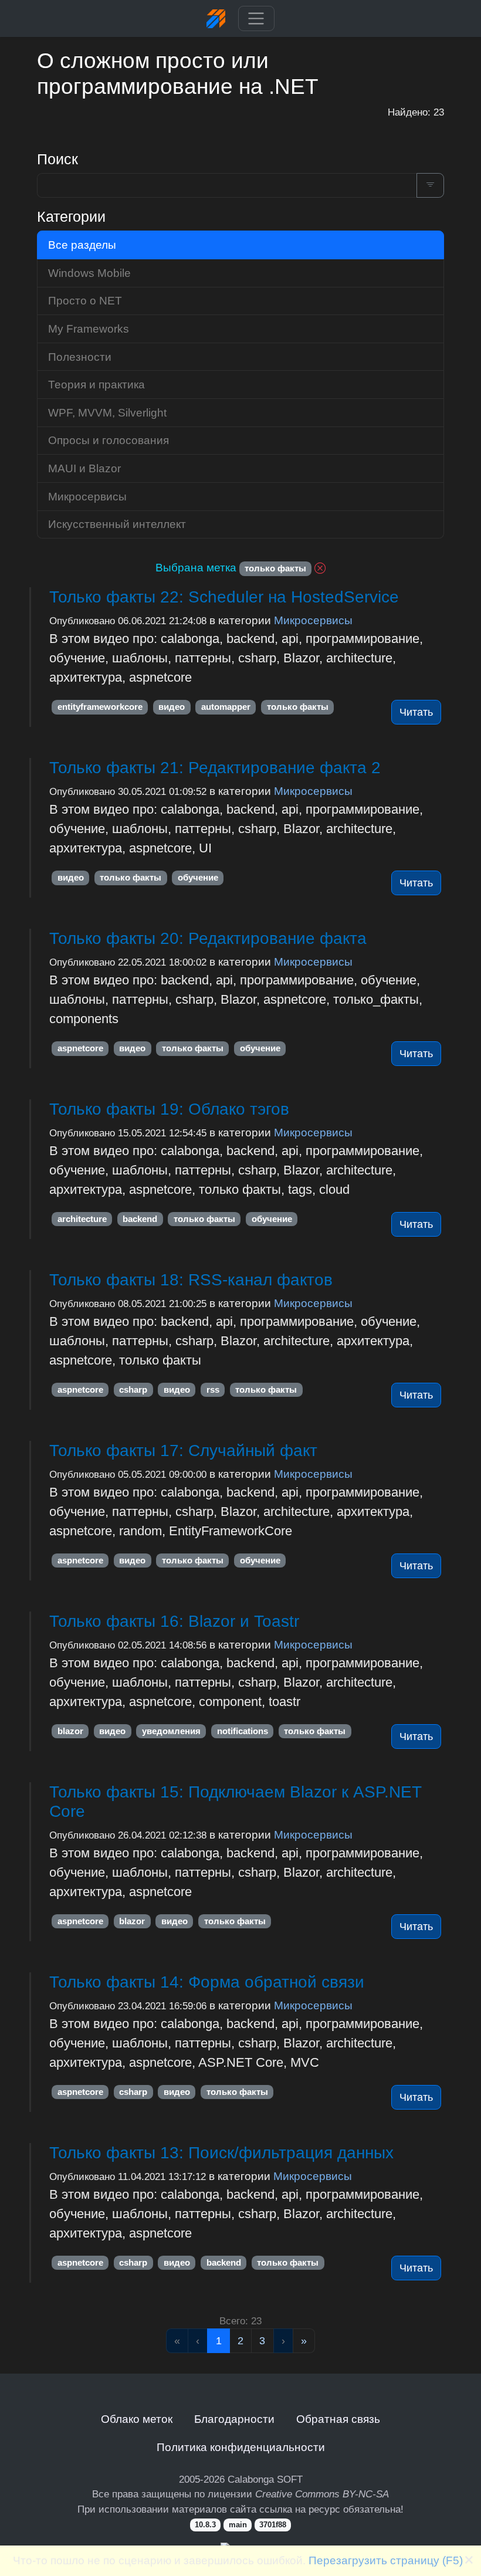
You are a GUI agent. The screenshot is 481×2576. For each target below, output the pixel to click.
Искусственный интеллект (117, 524)
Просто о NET (85, 300)
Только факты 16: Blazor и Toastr (174, 1621)
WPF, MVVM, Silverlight (107, 412)
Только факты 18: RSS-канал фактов (191, 1280)
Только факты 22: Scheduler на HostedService (224, 597)
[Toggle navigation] (256, 19)
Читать (416, 712)
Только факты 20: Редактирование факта (208, 938)
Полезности (80, 357)
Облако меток (137, 2419)
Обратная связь (338, 2419)
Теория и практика (96, 384)
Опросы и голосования (109, 440)
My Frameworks (89, 329)
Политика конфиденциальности (241, 2447)
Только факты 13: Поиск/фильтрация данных (221, 2153)
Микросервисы (313, 620)
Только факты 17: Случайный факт (183, 1451)
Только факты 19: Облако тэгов (169, 1109)
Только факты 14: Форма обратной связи (207, 1982)
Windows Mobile (89, 273)
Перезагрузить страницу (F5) (386, 2560)
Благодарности (234, 2419)
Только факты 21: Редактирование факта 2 (215, 768)
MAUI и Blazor (84, 468)
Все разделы (82, 245)
